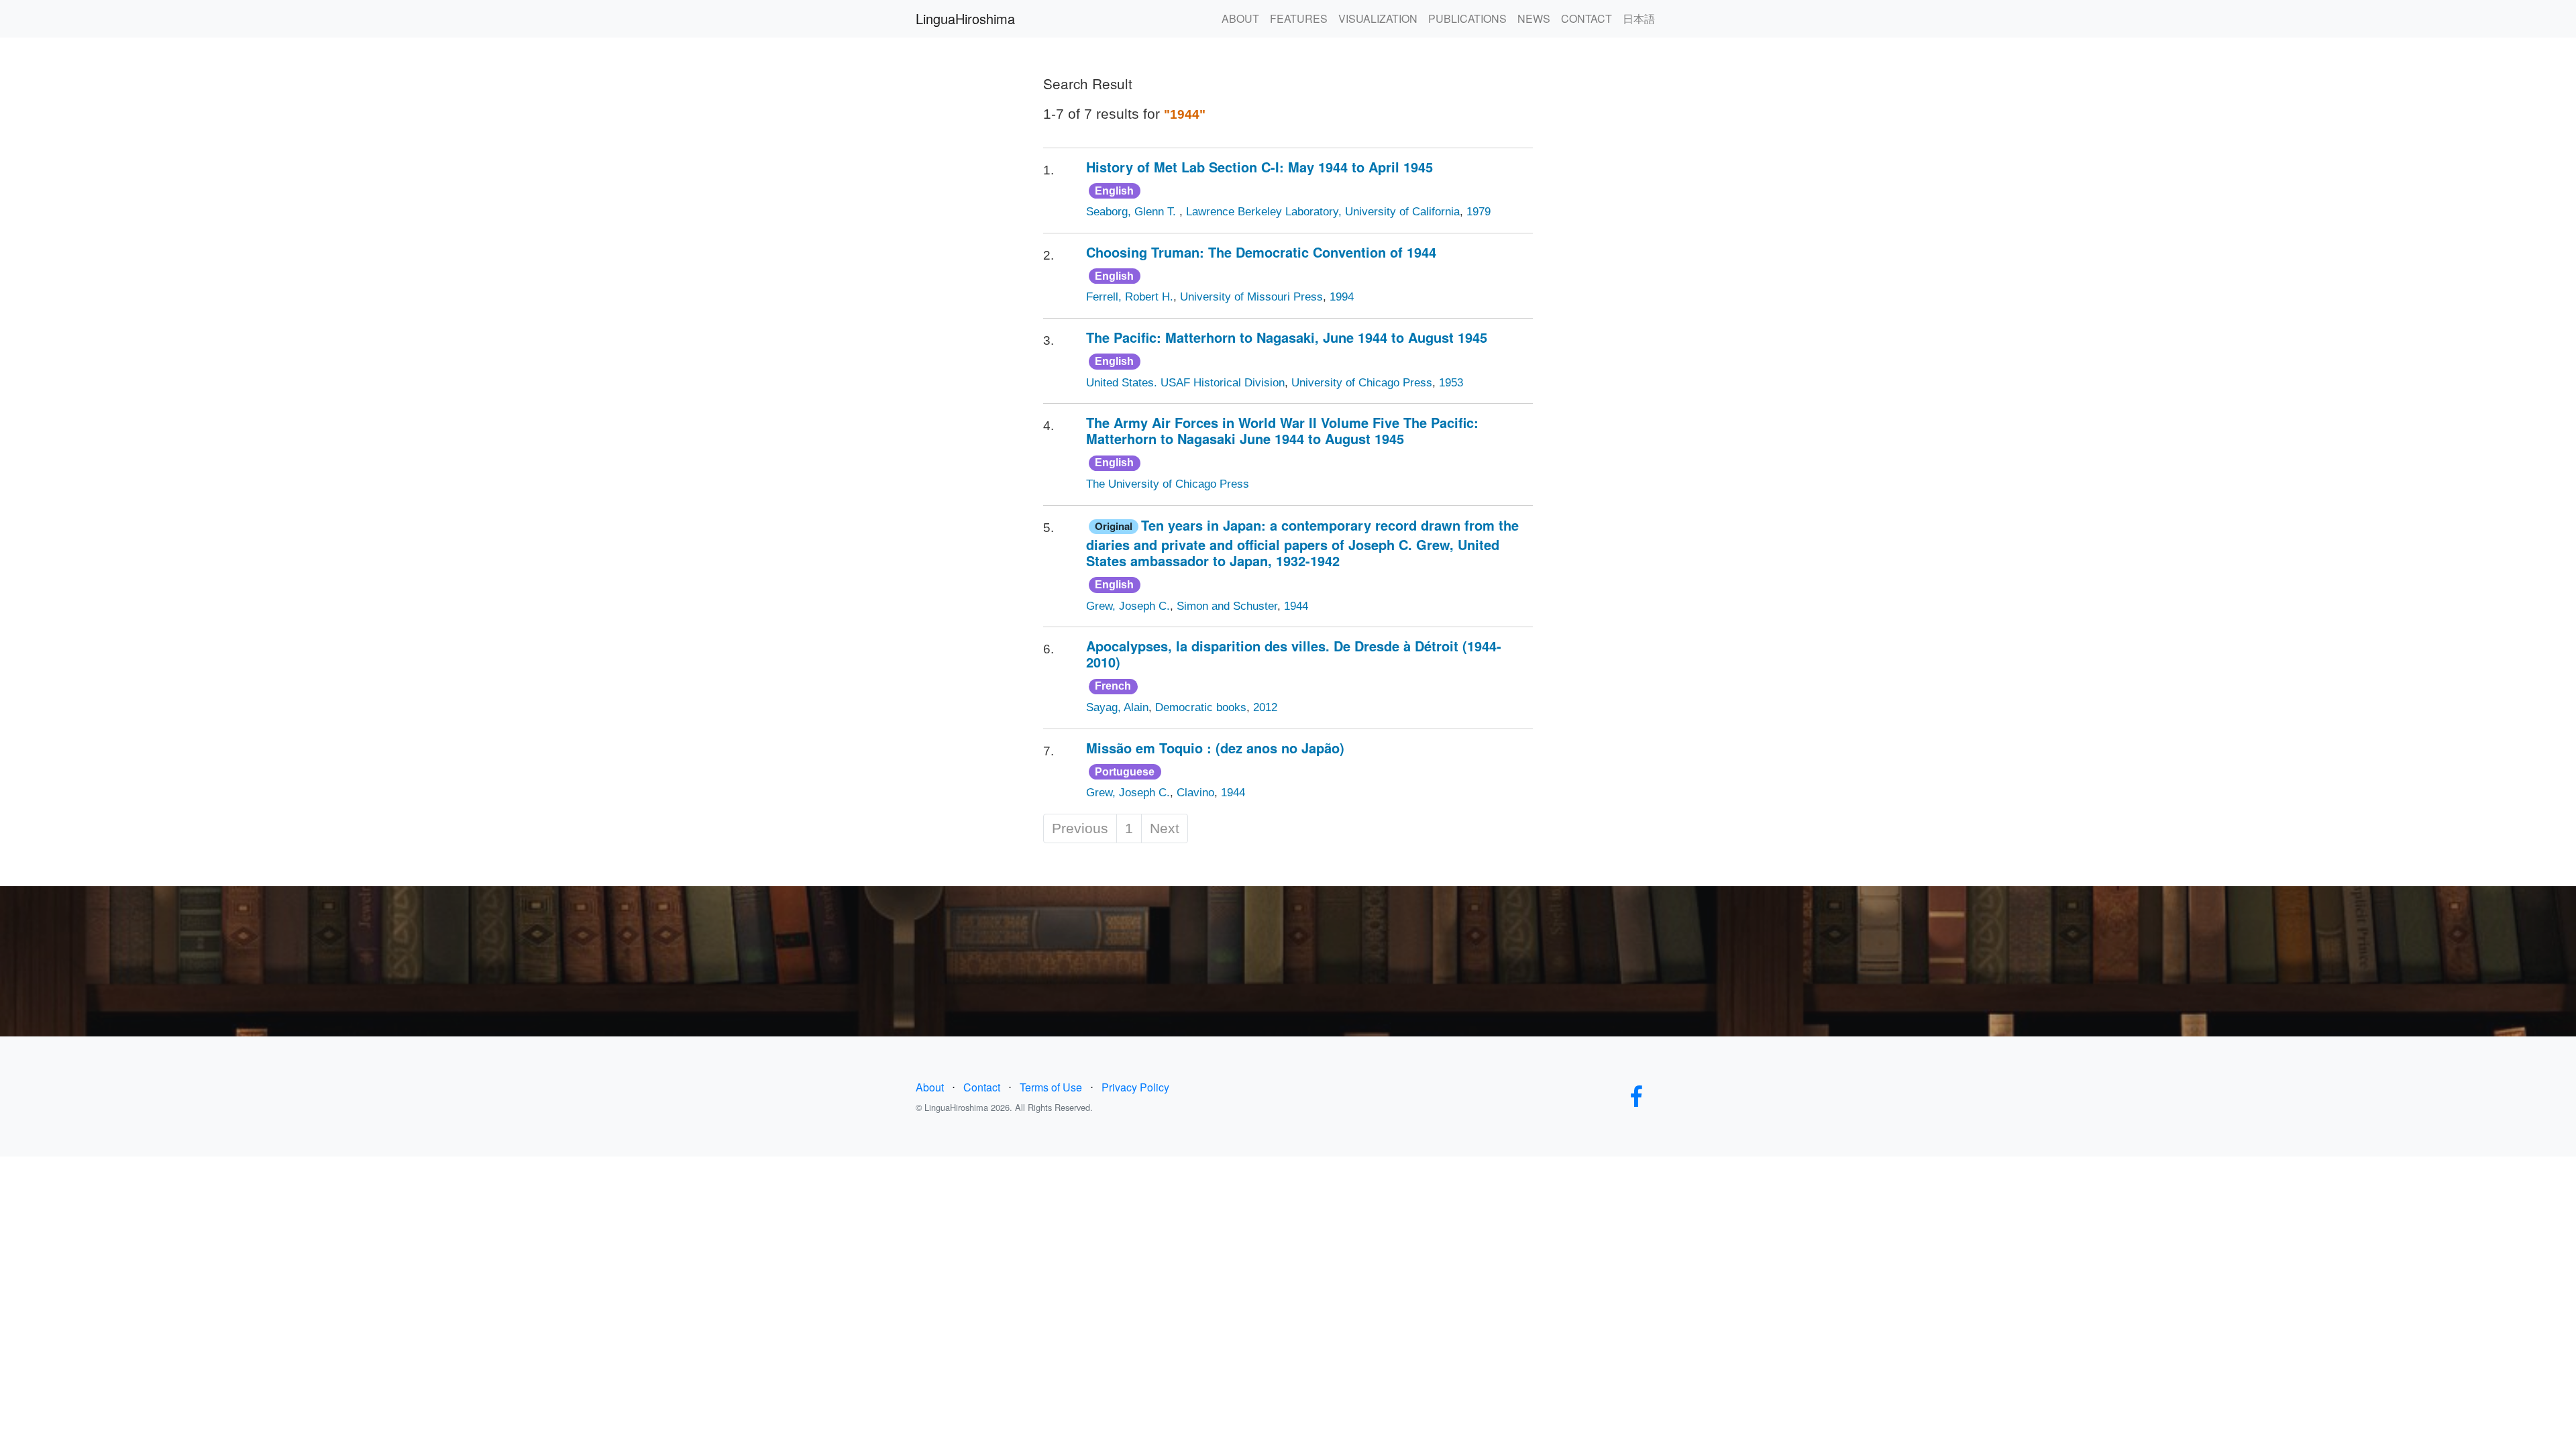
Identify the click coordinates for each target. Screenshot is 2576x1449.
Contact (982, 1087)
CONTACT (1587, 18)
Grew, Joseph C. (1128, 606)
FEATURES (1299, 18)
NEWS (1534, 18)
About (930, 1087)
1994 (1342, 297)
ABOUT (1240, 18)
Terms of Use (1051, 1087)
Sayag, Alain (1117, 707)
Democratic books (1201, 707)
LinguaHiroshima (965, 18)
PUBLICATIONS (1467, 18)
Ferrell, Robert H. (1130, 297)
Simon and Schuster (1227, 606)
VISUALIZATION (1378, 18)
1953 (1451, 383)
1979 (1479, 212)
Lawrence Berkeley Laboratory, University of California (1323, 212)
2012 (1265, 707)
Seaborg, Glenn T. (1133, 212)
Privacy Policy (1135, 1087)
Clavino (1195, 793)
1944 (1296, 606)
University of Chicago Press (1362, 383)
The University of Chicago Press (1168, 484)
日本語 (1639, 18)
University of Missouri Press (1251, 297)
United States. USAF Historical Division (1185, 383)
